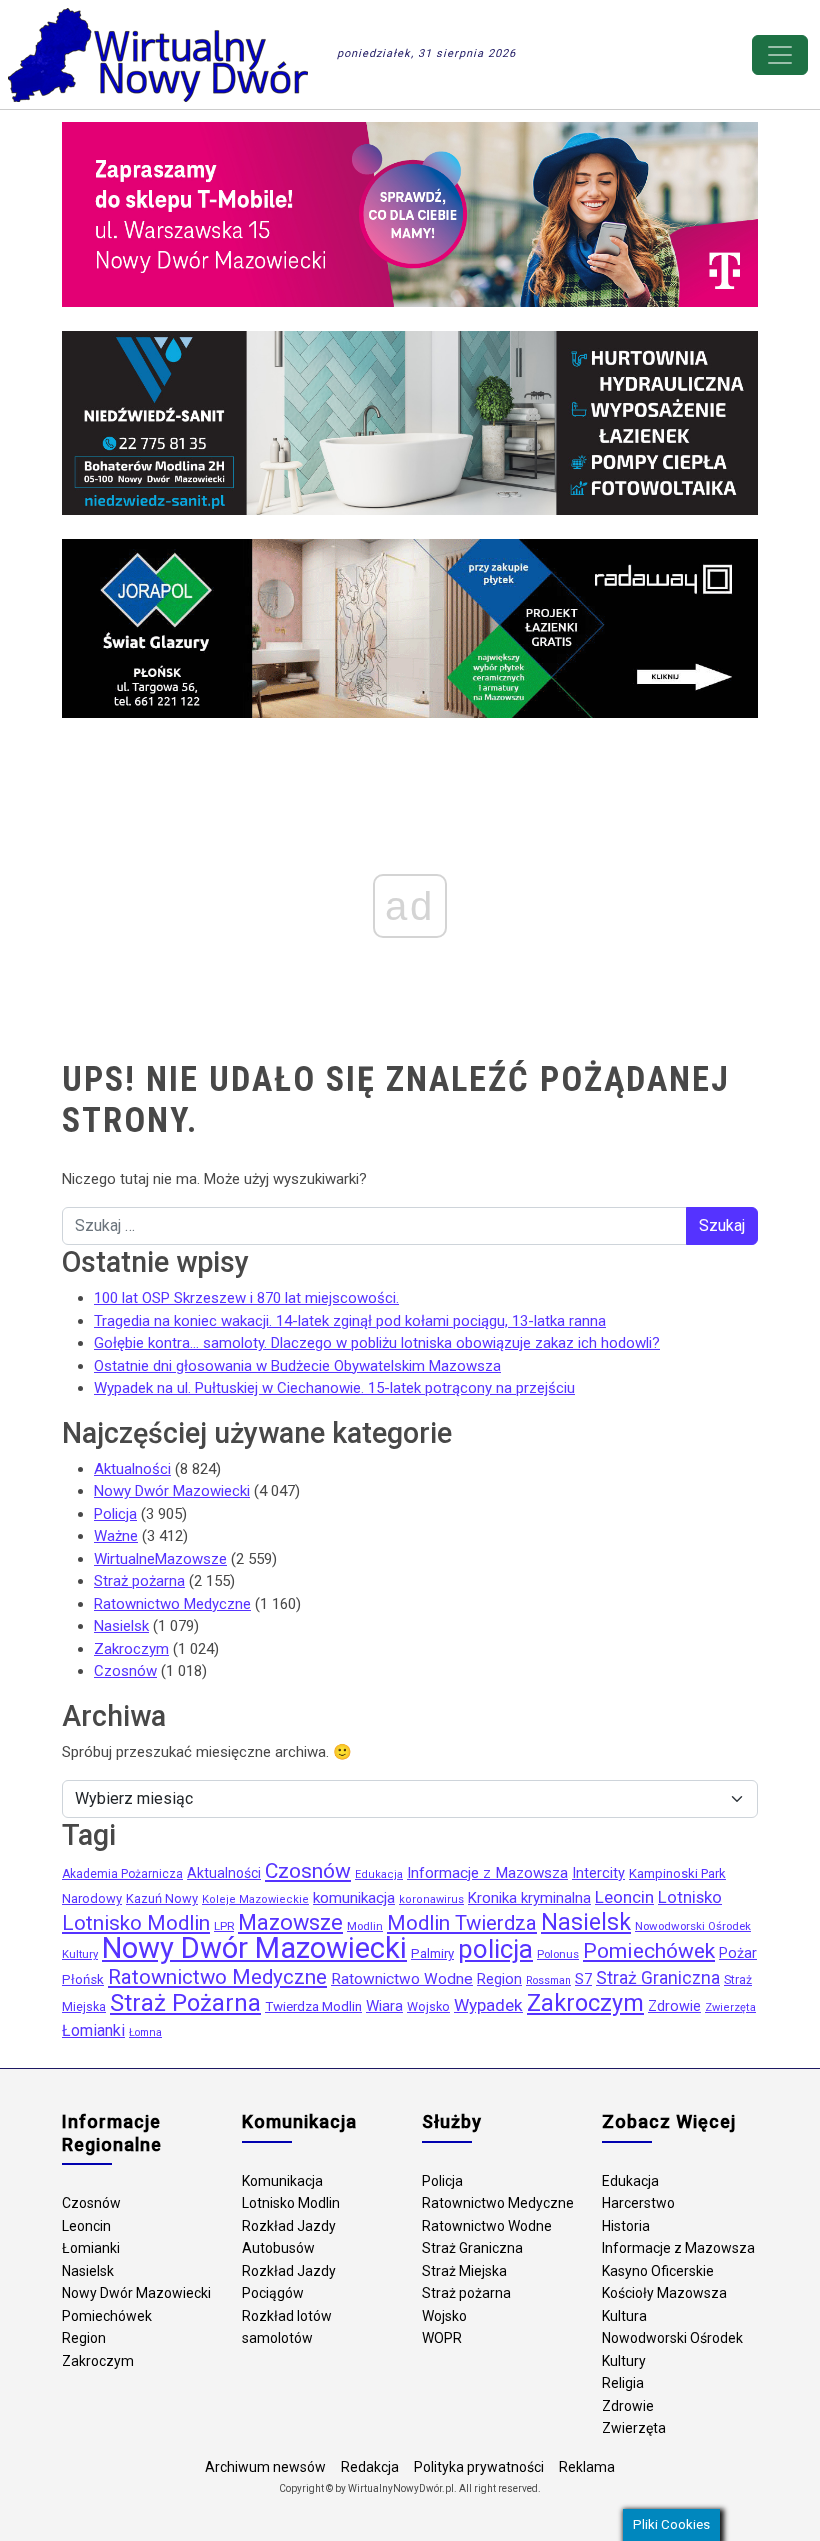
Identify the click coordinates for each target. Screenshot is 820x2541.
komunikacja (354, 1898)
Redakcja (370, 2467)
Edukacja (379, 1874)
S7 (583, 1979)
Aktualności (132, 1469)
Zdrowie (674, 2006)
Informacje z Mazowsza (487, 1873)
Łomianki (93, 2030)
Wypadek (488, 2005)
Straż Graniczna (658, 1978)
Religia (623, 2383)
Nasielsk (121, 1626)
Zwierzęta (730, 2007)
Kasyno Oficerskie (658, 2271)
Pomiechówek (649, 1950)
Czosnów (125, 1671)
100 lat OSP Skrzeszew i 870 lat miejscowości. (246, 1298)
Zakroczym (131, 1649)
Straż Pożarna (185, 2003)
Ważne (116, 1536)
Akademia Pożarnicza (122, 1874)
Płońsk (83, 1979)
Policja (115, 1514)
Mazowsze (290, 1922)
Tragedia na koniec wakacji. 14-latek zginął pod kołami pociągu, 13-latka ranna (350, 1321)
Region (499, 1979)
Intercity (598, 1873)
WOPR (442, 2338)
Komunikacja (282, 2181)
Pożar (738, 1953)
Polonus (558, 1954)
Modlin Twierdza (462, 1923)
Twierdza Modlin (313, 2006)
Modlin (365, 1926)
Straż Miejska (464, 2271)
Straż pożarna (139, 1581)
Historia (626, 2226)
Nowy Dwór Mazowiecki (172, 1491)
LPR (224, 1926)
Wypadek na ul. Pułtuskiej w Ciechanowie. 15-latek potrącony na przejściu (334, 1388)
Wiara (384, 2006)
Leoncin (624, 1897)
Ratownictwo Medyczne (172, 1604)
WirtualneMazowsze (160, 1559)
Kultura (624, 2316)
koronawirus (431, 1899)
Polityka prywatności (479, 2467)
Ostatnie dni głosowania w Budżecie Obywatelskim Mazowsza (297, 1366)
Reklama (587, 2467)
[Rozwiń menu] (780, 55)
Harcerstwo (638, 2203)
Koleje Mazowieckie (255, 1899)
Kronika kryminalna (529, 1898)
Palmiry (432, 1953)
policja (495, 1949)
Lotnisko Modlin (136, 1923)
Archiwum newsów (265, 2467)
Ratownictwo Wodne (402, 1979)
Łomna (145, 2032)
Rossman (548, 1980)
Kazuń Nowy (162, 1898)
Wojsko (428, 2006)
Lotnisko (690, 1897)
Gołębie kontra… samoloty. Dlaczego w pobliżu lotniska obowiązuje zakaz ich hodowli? (377, 1343)
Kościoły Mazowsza (664, 2293)
